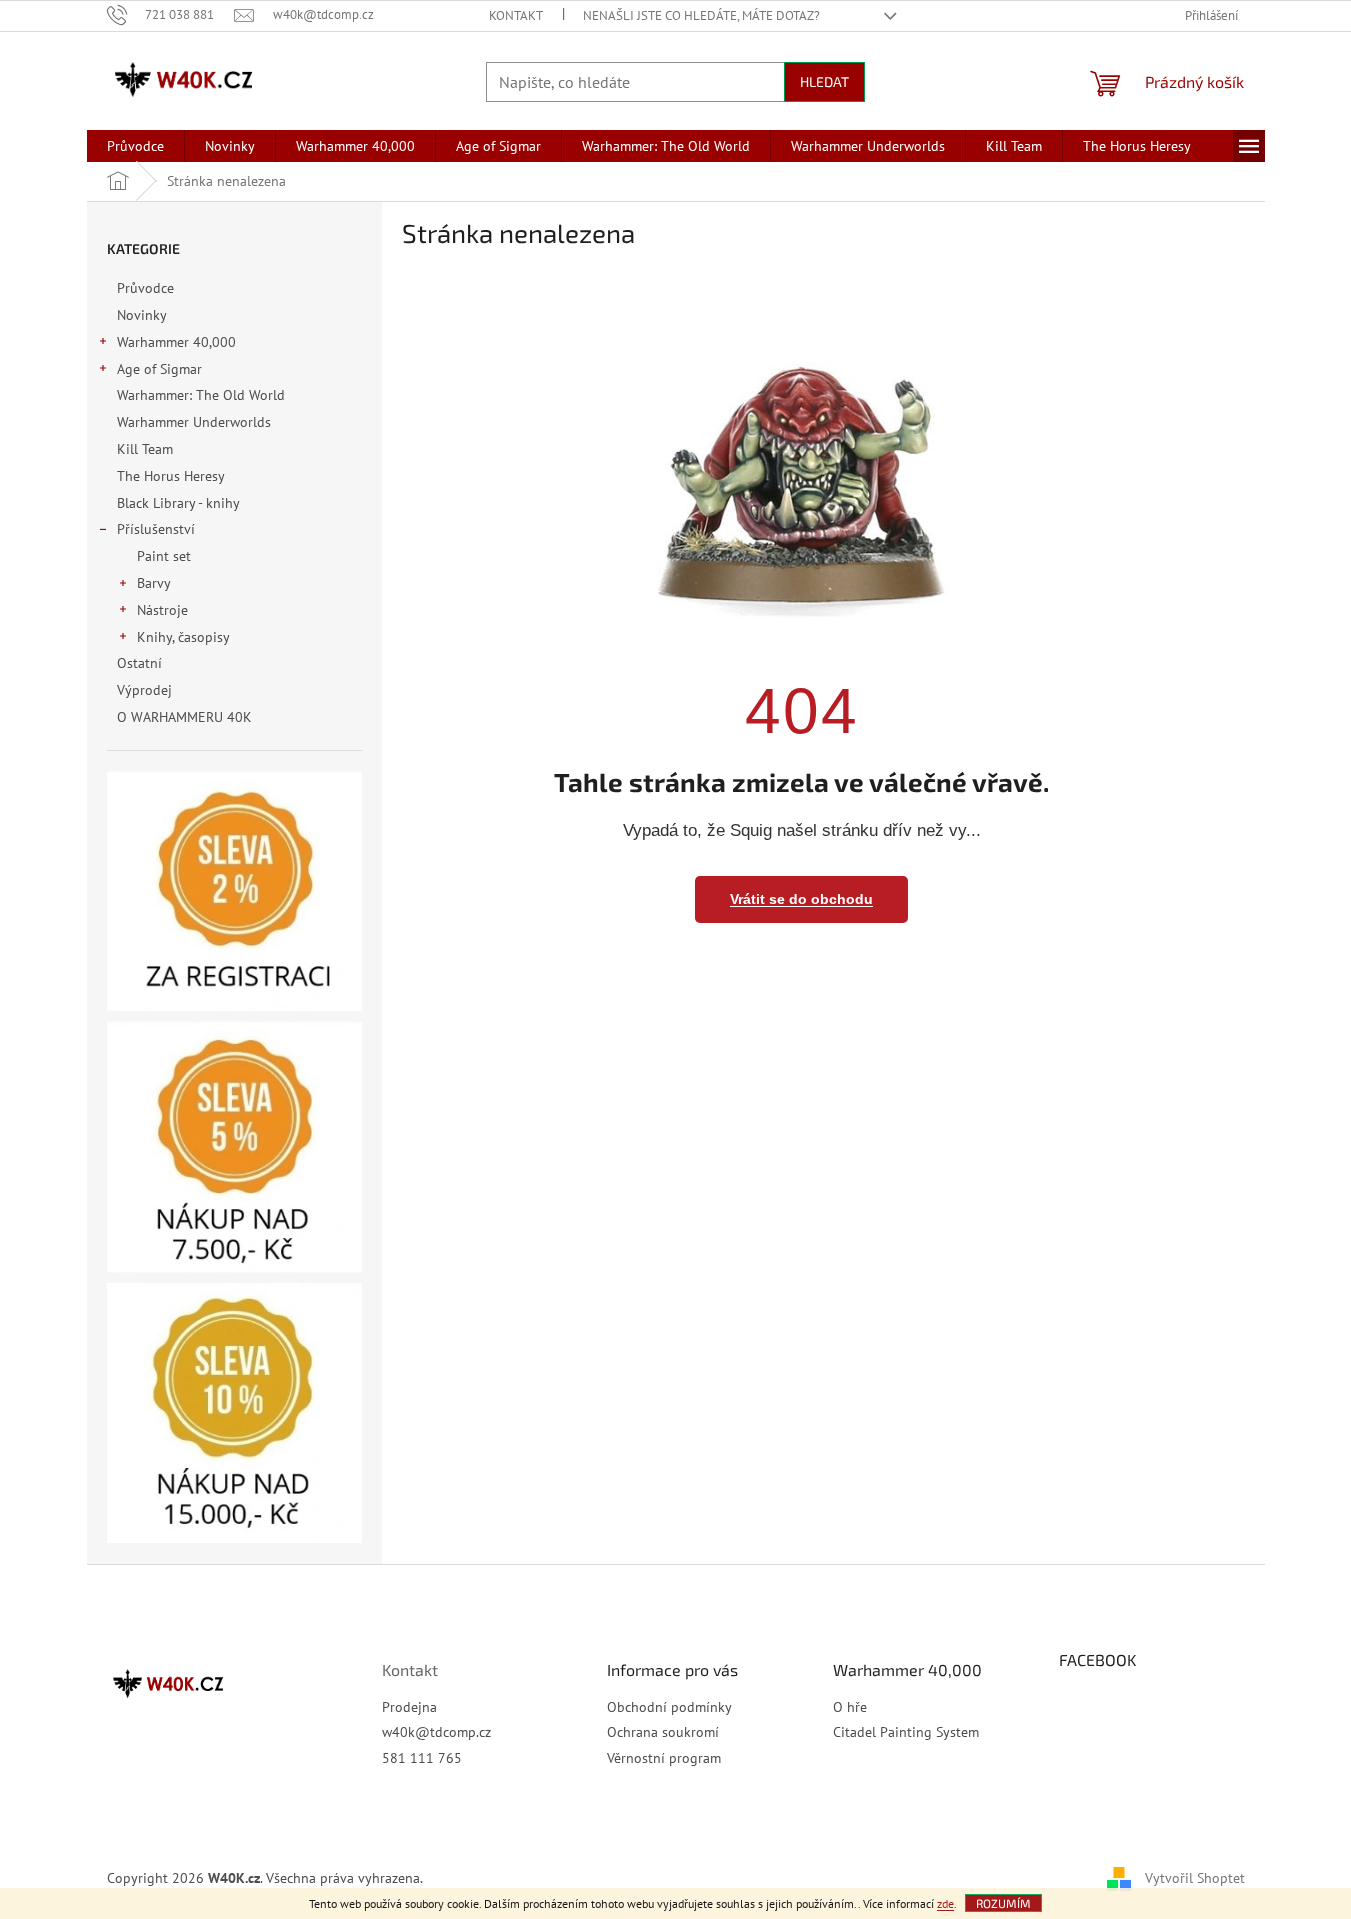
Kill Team (145, 449)
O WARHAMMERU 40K (184, 717)
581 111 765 (422, 1758)
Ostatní (139, 663)
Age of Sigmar (159, 369)
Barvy (154, 583)
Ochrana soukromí (663, 1732)
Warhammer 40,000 (176, 342)
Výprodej (144, 690)
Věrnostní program (664, 1758)
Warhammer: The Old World (201, 395)
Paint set (164, 556)
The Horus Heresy (170, 476)
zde (945, 1903)
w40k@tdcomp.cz (436, 1732)
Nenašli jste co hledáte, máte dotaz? (701, 15)
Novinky (141, 315)
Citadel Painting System (906, 1732)
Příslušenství (156, 529)
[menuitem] (135, 146)
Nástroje (162, 610)
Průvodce (145, 288)
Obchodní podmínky (669, 1707)
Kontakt (516, 15)
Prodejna (409, 1707)
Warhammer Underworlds (194, 422)
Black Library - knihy (178, 503)
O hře (850, 1707)
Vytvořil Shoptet (1195, 1877)
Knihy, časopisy (183, 637)
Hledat (824, 81)
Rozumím (1003, 1903)
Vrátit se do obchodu (801, 899)
